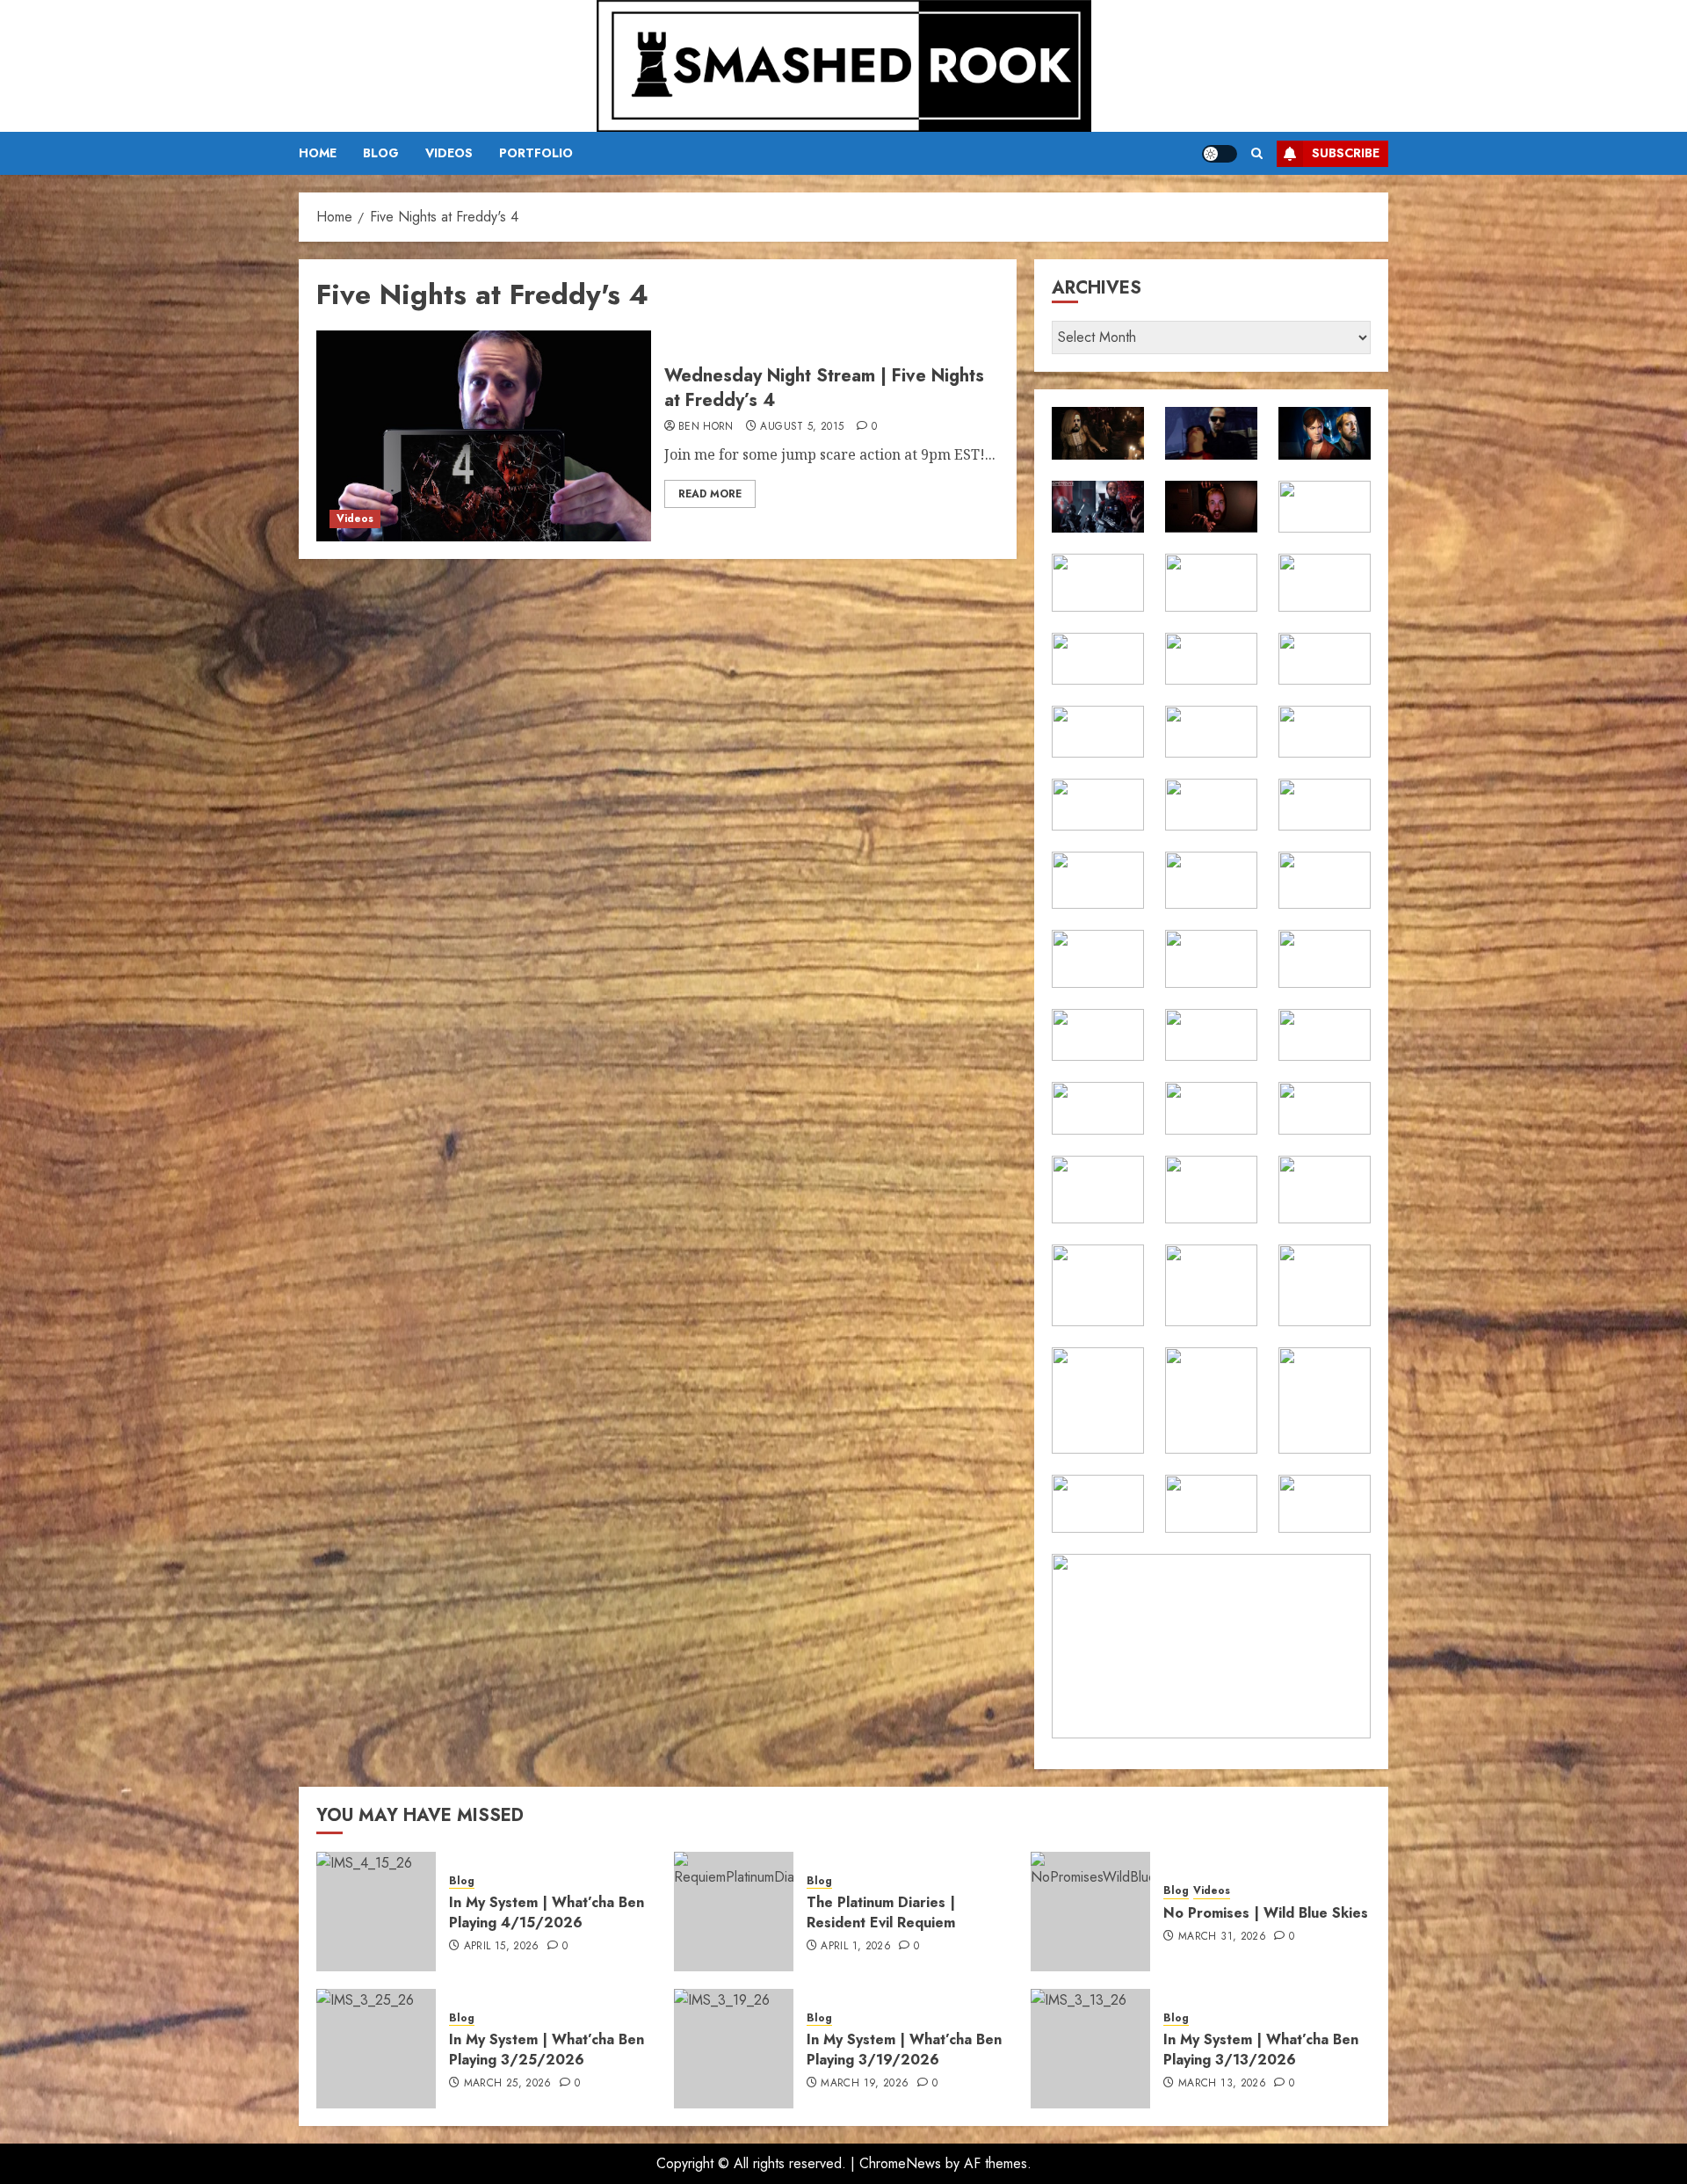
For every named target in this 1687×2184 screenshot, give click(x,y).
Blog (381, 153)
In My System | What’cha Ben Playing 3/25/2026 (547, 2049)
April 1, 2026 (856, 1947)
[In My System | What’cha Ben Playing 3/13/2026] (1090, 2049)
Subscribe (1346, 153)
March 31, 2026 (1222, 1937)
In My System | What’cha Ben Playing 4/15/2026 (547, 1912)
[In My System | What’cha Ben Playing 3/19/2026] (734, 2049)
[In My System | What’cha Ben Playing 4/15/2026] (376, 1912)
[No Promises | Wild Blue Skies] (1090, 1912)
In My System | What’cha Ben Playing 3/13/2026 (1261, 2049)
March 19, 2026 (865, 2084)
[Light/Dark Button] (1220, 154)
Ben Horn (706, 427)
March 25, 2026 (508, 2084)
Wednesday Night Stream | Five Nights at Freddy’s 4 (824, 388)
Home (318, 153)
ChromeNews (900, 2163)
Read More (710, 494)
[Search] (1257, 153)
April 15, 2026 (502, 1947)
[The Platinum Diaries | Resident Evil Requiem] (734, 1912)
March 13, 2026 (1222, 2084)
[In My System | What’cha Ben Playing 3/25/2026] (376, 2049)
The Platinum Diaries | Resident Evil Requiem (881, 1912)
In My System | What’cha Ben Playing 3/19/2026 (904, 2049)
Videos (449, 153)
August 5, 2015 (802, 427)
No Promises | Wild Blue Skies (1266, 1913)
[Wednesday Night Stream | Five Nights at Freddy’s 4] (484, 436)
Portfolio (536, 153)
